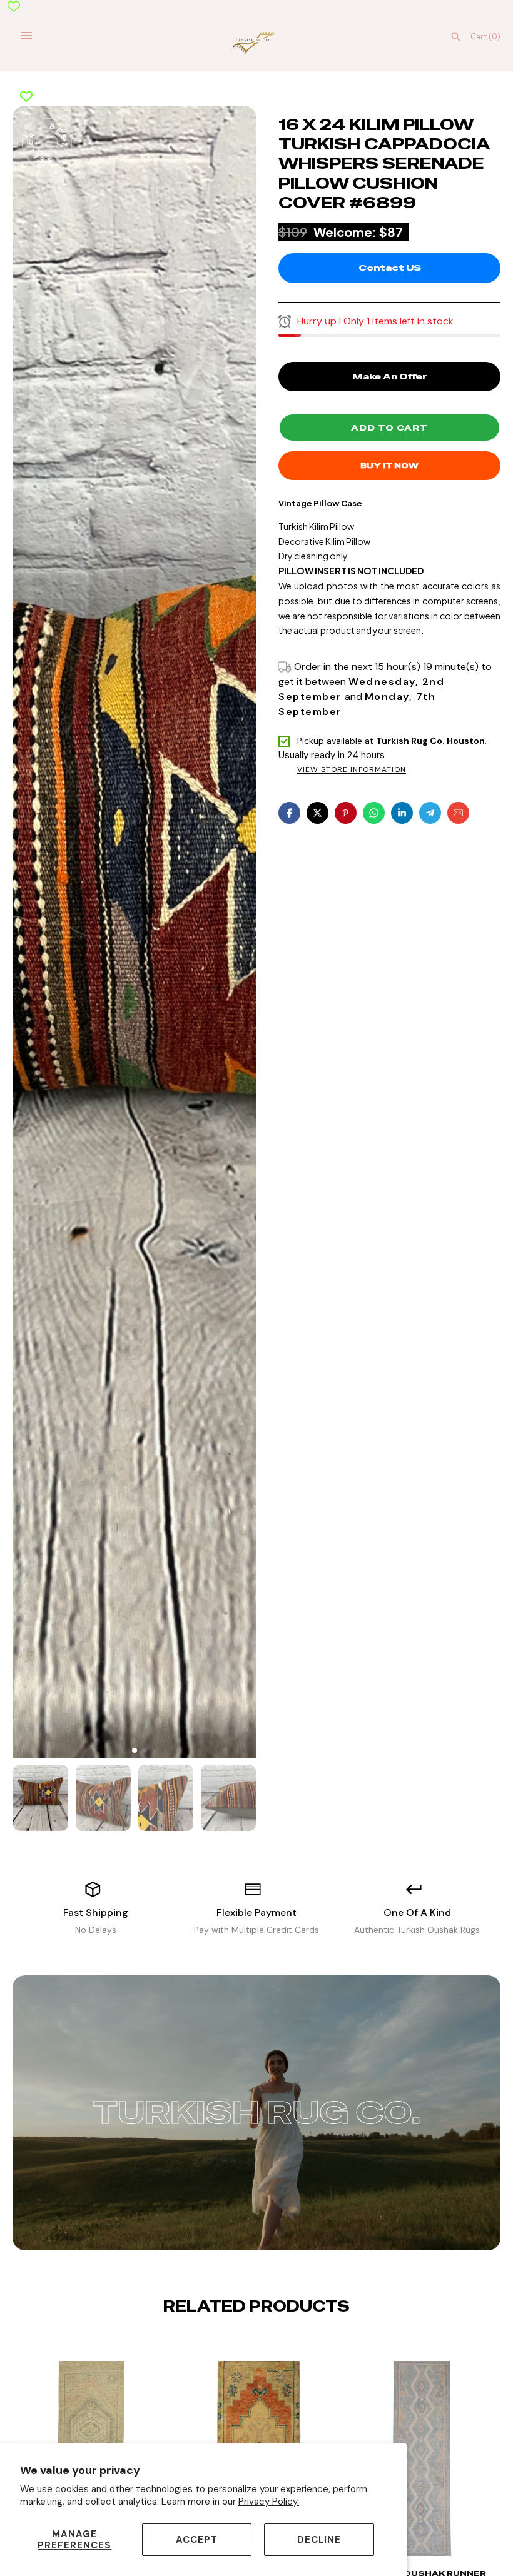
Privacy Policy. (269, 2502)
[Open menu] (26, 36)
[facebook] (289, 813)
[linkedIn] (402, 813)
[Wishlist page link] (14, 6)
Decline (319, 2540)
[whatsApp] (374, 813)
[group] (41, 1798)
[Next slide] (267, 2345)
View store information (352, 770)
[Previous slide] (246, 2345)
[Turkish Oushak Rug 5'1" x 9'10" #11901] (422, 2465)
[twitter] (317, 813)
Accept (197, 2540)
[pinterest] (346, 813)
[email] (458, 813)
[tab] (135, 1750)
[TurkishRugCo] (257, 42)
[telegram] (430, 813)
